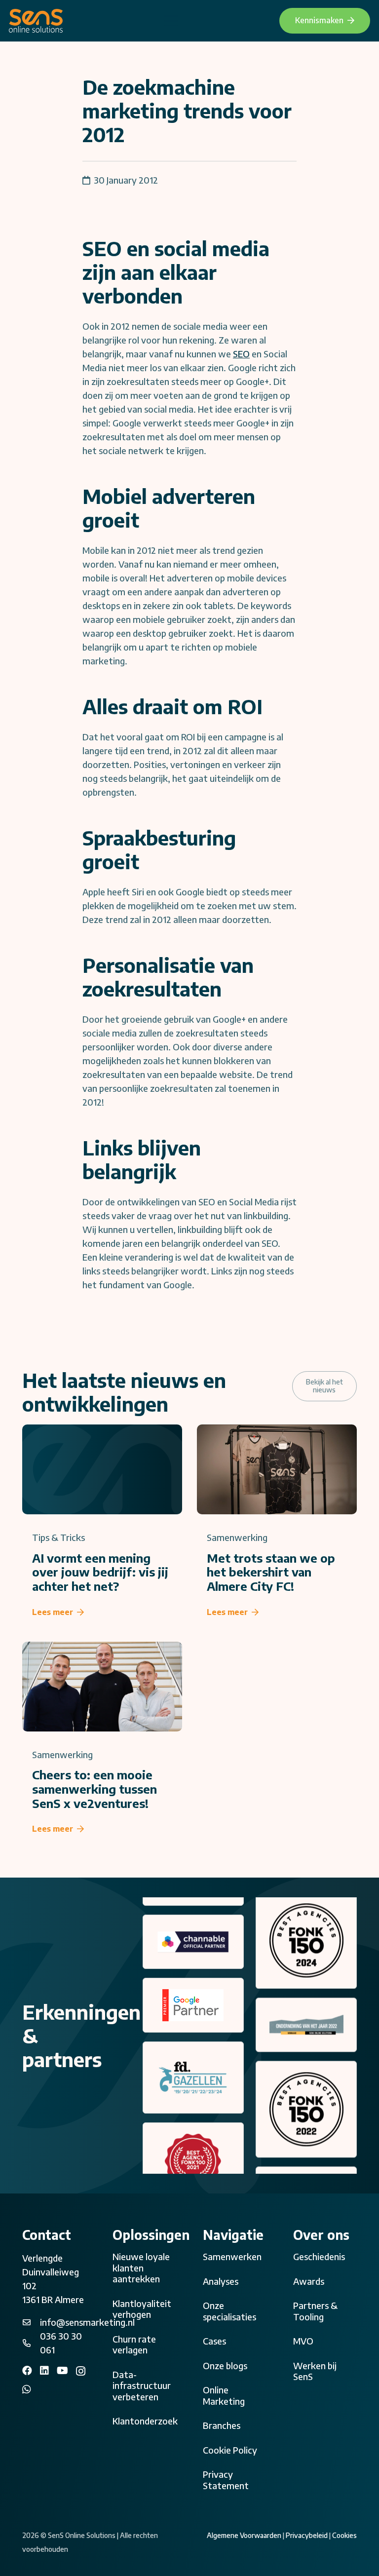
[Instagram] (81, 2371)
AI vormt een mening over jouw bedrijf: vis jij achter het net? (100, 1572)
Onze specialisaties (229, 2311)
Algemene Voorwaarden (244, 2535)
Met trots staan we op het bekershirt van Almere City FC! (271, 1572)
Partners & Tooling (315, 2311)
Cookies (344, 2535)
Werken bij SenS (315, 2371)
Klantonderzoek (145, 2421)
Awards (309, 2281)
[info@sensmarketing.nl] (31, 2322)
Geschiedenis (319, 2256)
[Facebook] (27, 2371)
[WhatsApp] (27, 2389)
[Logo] (36, 21)
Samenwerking (237, 1537)
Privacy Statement (226, 2480)
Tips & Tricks (58, 1537)
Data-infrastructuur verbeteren (142, 2385)
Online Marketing (224, 2395)
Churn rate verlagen (134, 2345)
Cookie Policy (230, 2450)
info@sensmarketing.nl (87, 2322)
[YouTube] (62, 2371)
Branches (222, 2425)
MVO (303, 2341)
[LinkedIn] (44, 2371)
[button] (171, 21)
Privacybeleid (307, 2535)
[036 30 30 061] (31, 2343)
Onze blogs (225, 2365)
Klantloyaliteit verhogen (142, 2309)
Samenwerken (232, 2256)
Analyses (221, 2281)
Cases (214, 2341)
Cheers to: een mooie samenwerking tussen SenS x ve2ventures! (95, 1789)
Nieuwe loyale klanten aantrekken (141, 2268)
